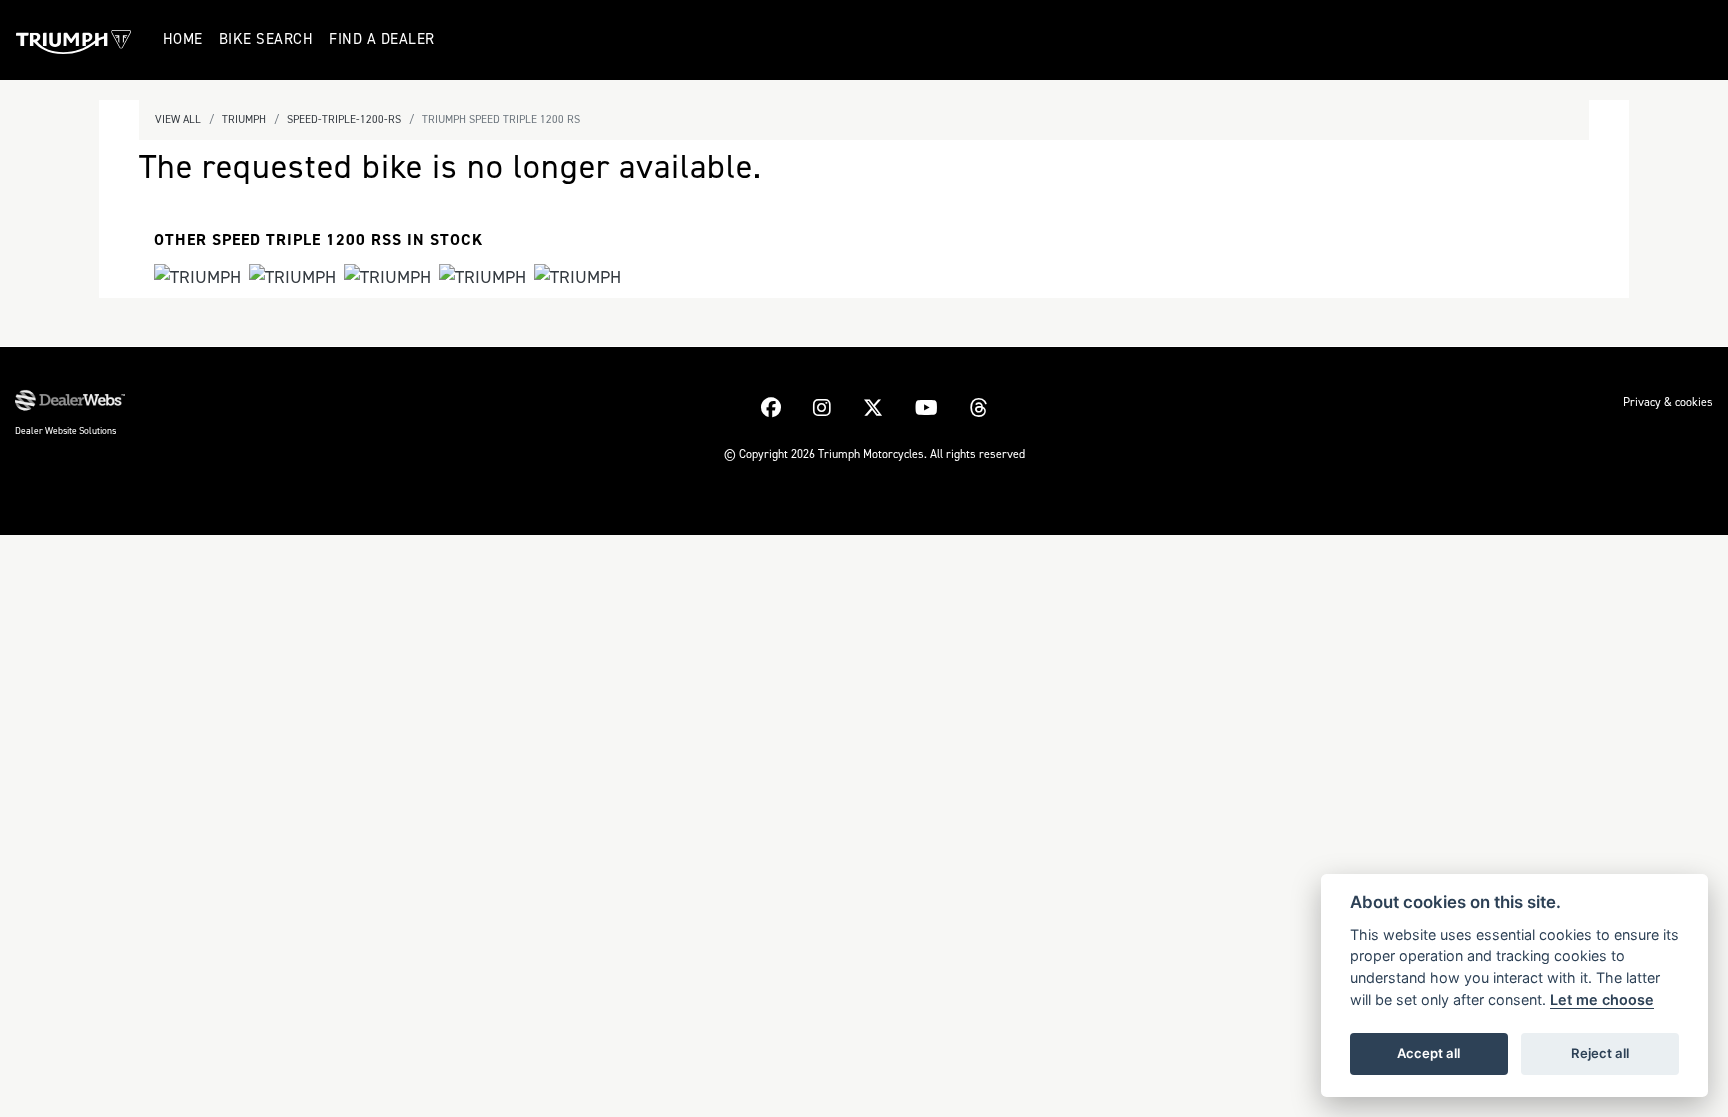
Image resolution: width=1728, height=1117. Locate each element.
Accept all (1428, 1053)
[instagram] (822, 408)
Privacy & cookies (1668, 402)
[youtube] (926, 408)
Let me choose (1602, 999)
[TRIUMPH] (197, 279)
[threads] (979, 408)
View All (178, 119)
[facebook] (771, 408)
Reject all (1600, 1053)
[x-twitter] (873, 408)
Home (183, 39)
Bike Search (266, 39)
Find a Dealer (382, 39)
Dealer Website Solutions (65, 430)
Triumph (244, 119)
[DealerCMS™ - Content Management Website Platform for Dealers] (70, 401)
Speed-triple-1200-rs (344, 119)
